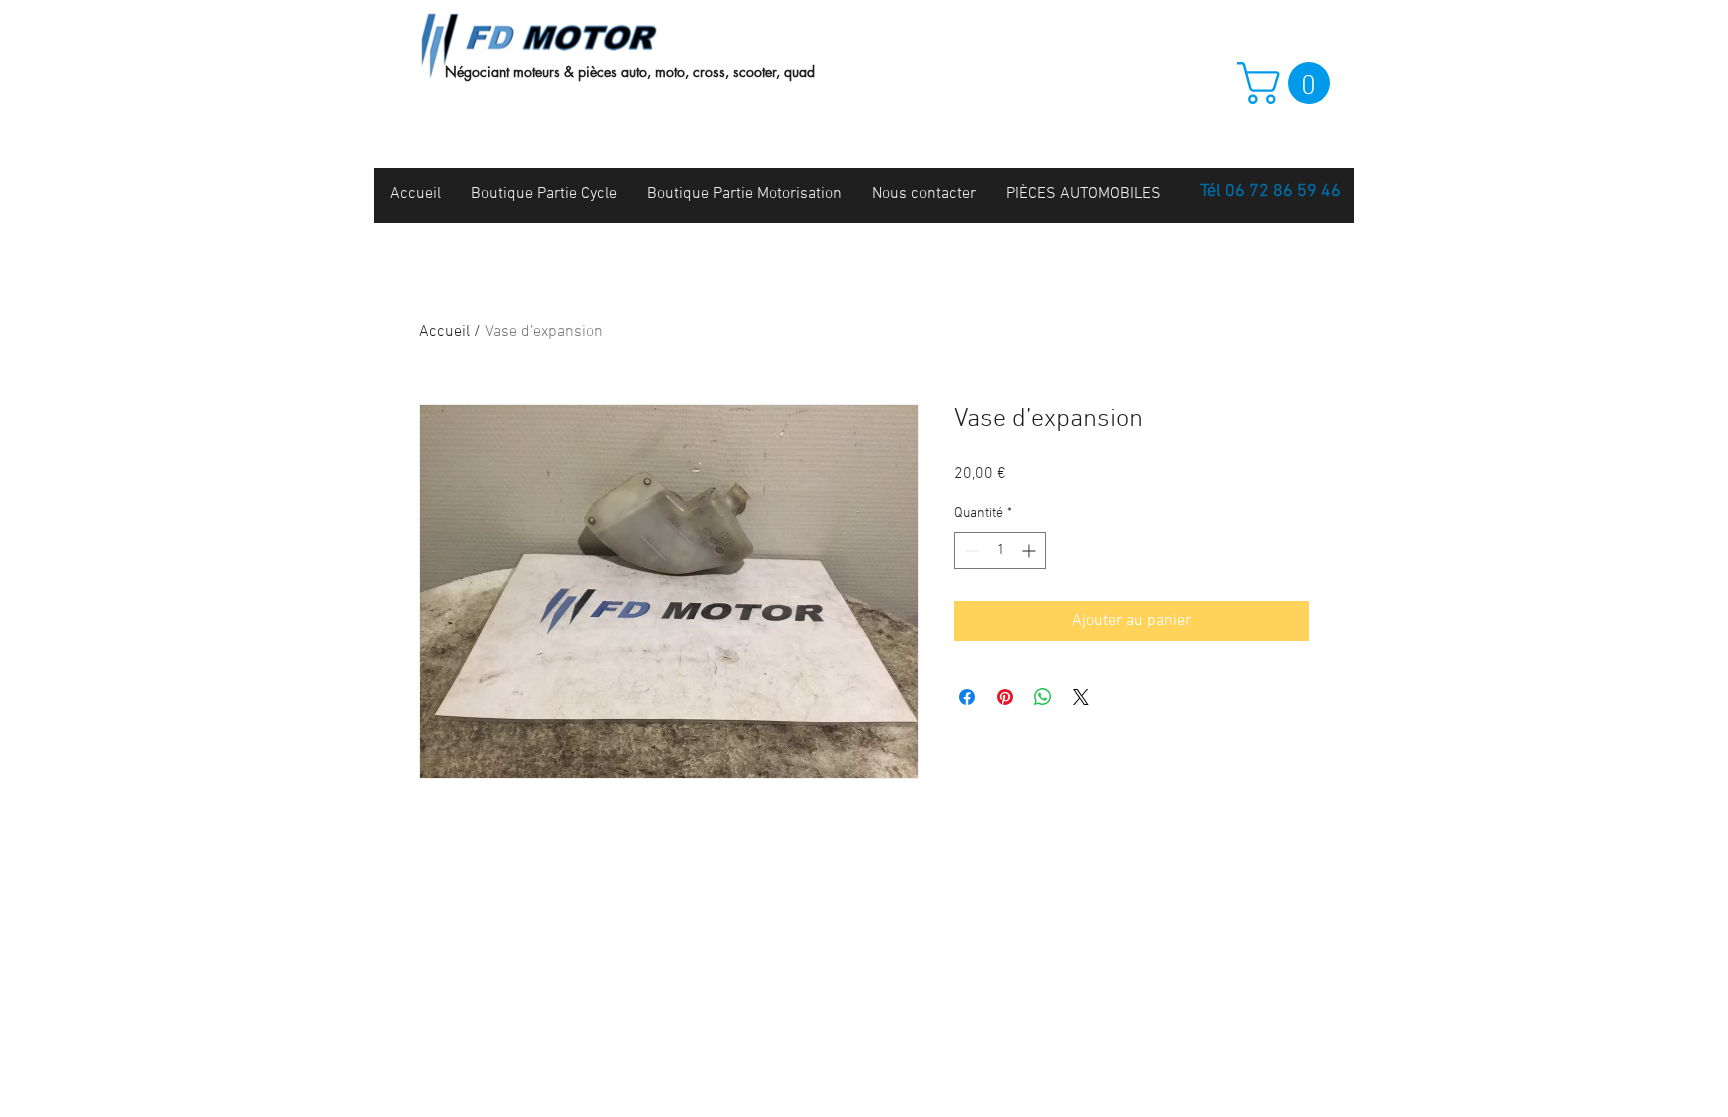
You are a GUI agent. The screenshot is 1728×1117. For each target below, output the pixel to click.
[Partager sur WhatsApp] (1043, 697)
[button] (1288, 83)
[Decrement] (969, 550)
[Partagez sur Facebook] (967, 697)
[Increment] (1030, 550)
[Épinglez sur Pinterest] (1005, 697)
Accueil (444, 332)
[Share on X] (1081, 697)
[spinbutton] (1000, 550)
